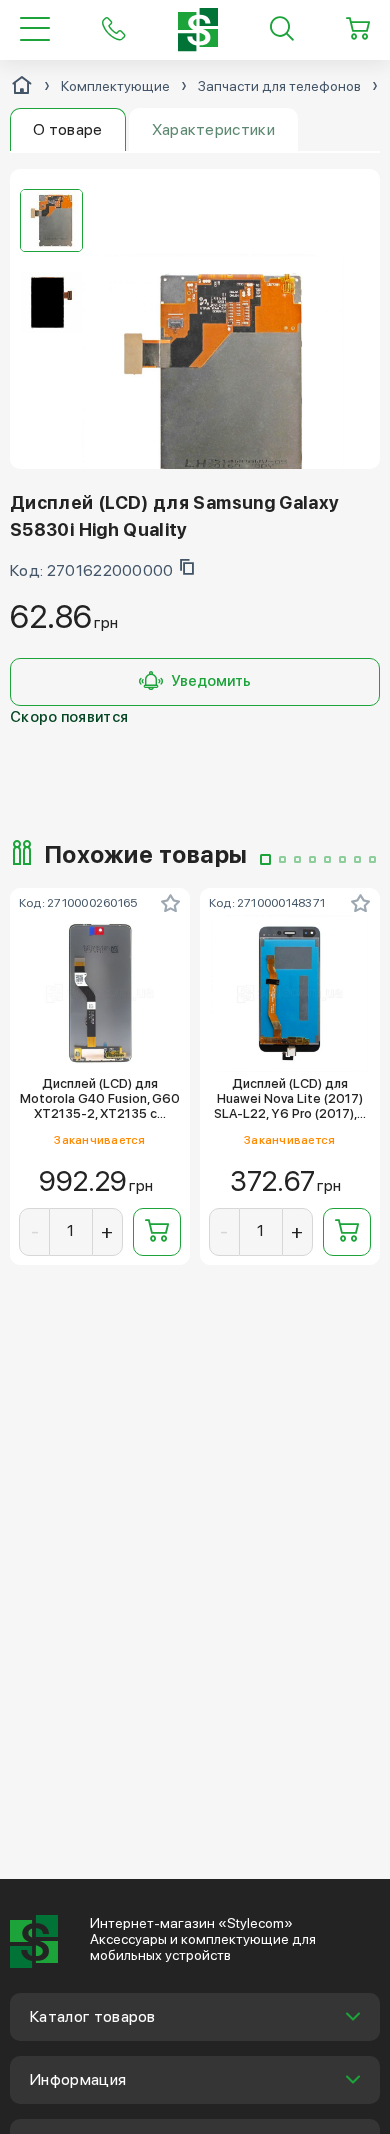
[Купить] (157, 1232)
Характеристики (213, 129)
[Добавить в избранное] (171, 903)
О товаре (68, 129)
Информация (78, 2079)
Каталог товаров (93, 2016)
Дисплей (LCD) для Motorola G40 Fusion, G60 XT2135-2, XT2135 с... (100, 1099)
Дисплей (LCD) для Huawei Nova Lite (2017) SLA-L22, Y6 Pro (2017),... (290, 1099)
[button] (265, 859)
